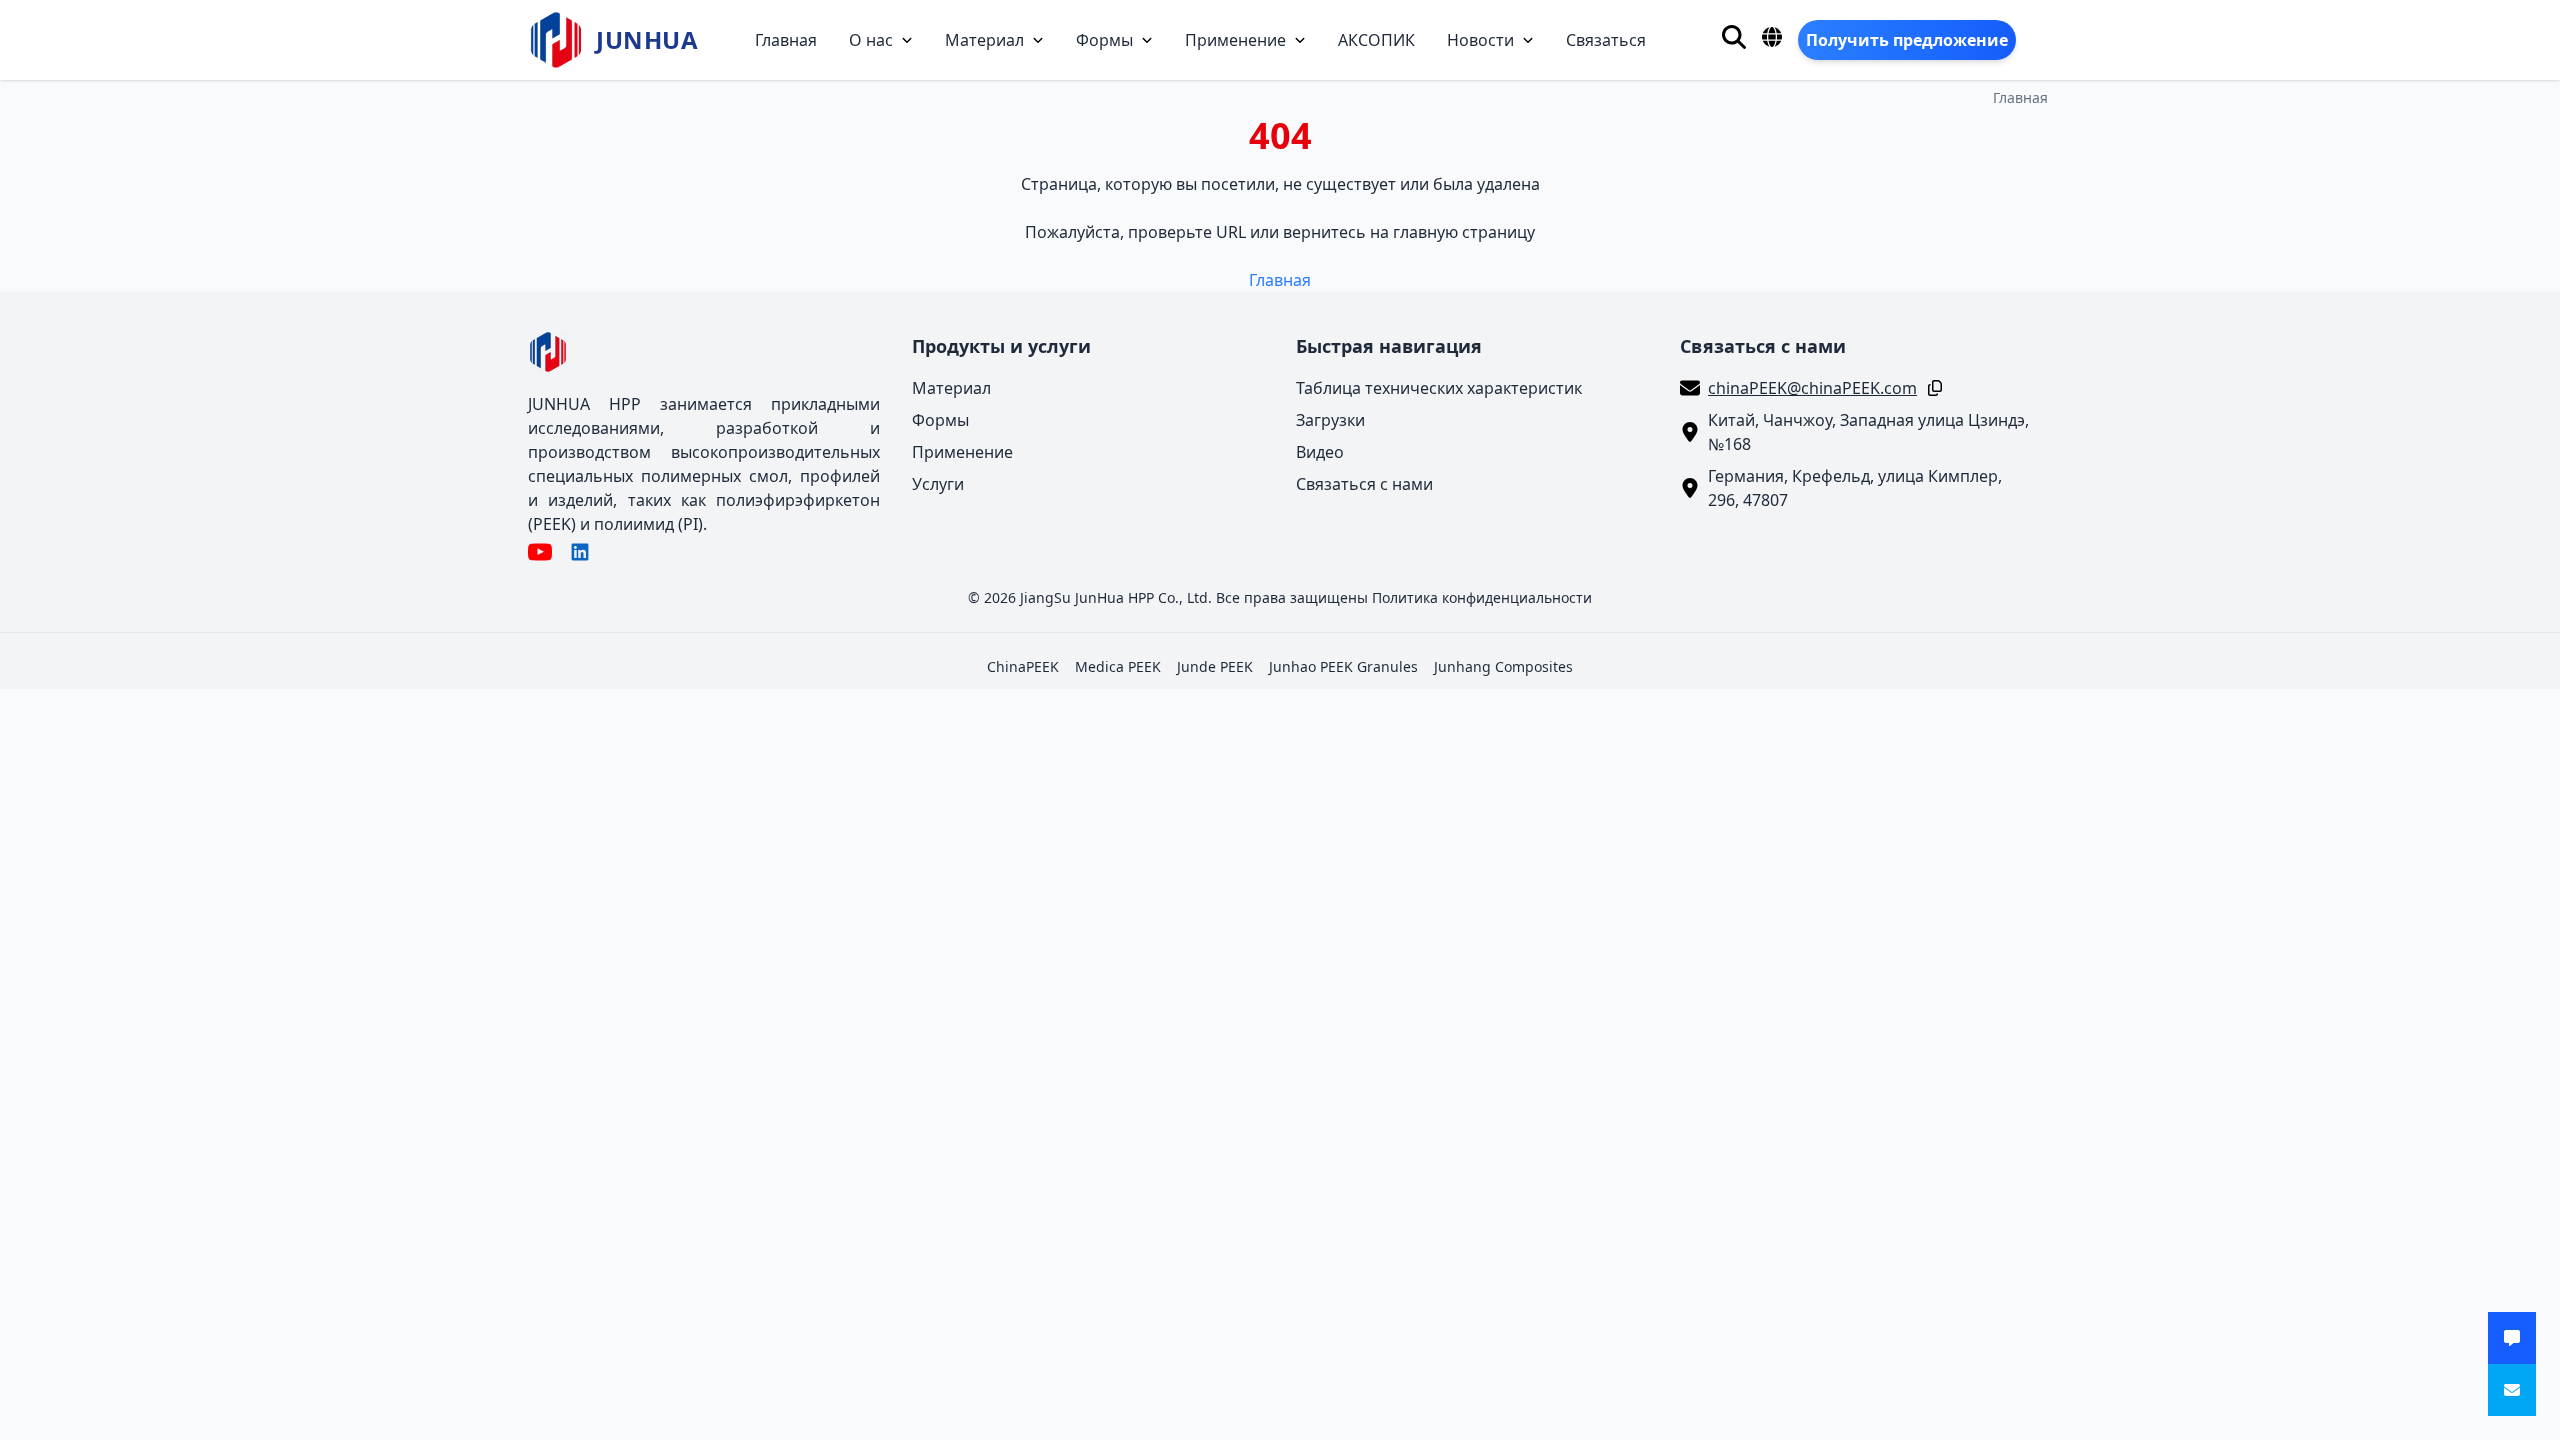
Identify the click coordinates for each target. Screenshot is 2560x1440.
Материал (984, 40)
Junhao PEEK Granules (1343, 666)
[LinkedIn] (580, 552)
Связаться (1606, 40)
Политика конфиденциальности (1482, 597)
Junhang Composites (1503, 666)
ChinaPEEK (1023, 666)
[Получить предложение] (2512, 1338)
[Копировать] (1931, 388)
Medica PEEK (1118, 666)
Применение (1235, 40)
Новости (1480, 40)
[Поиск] (1734, 37)
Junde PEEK (1215, 666)
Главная (786, 40)
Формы (1104, 40)
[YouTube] (540, 552)
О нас (871, 40)
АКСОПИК (1376, 40)
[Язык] (1772, 37)
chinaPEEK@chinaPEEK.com (1812, 388)
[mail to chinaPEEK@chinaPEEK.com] (2512, 1390)
